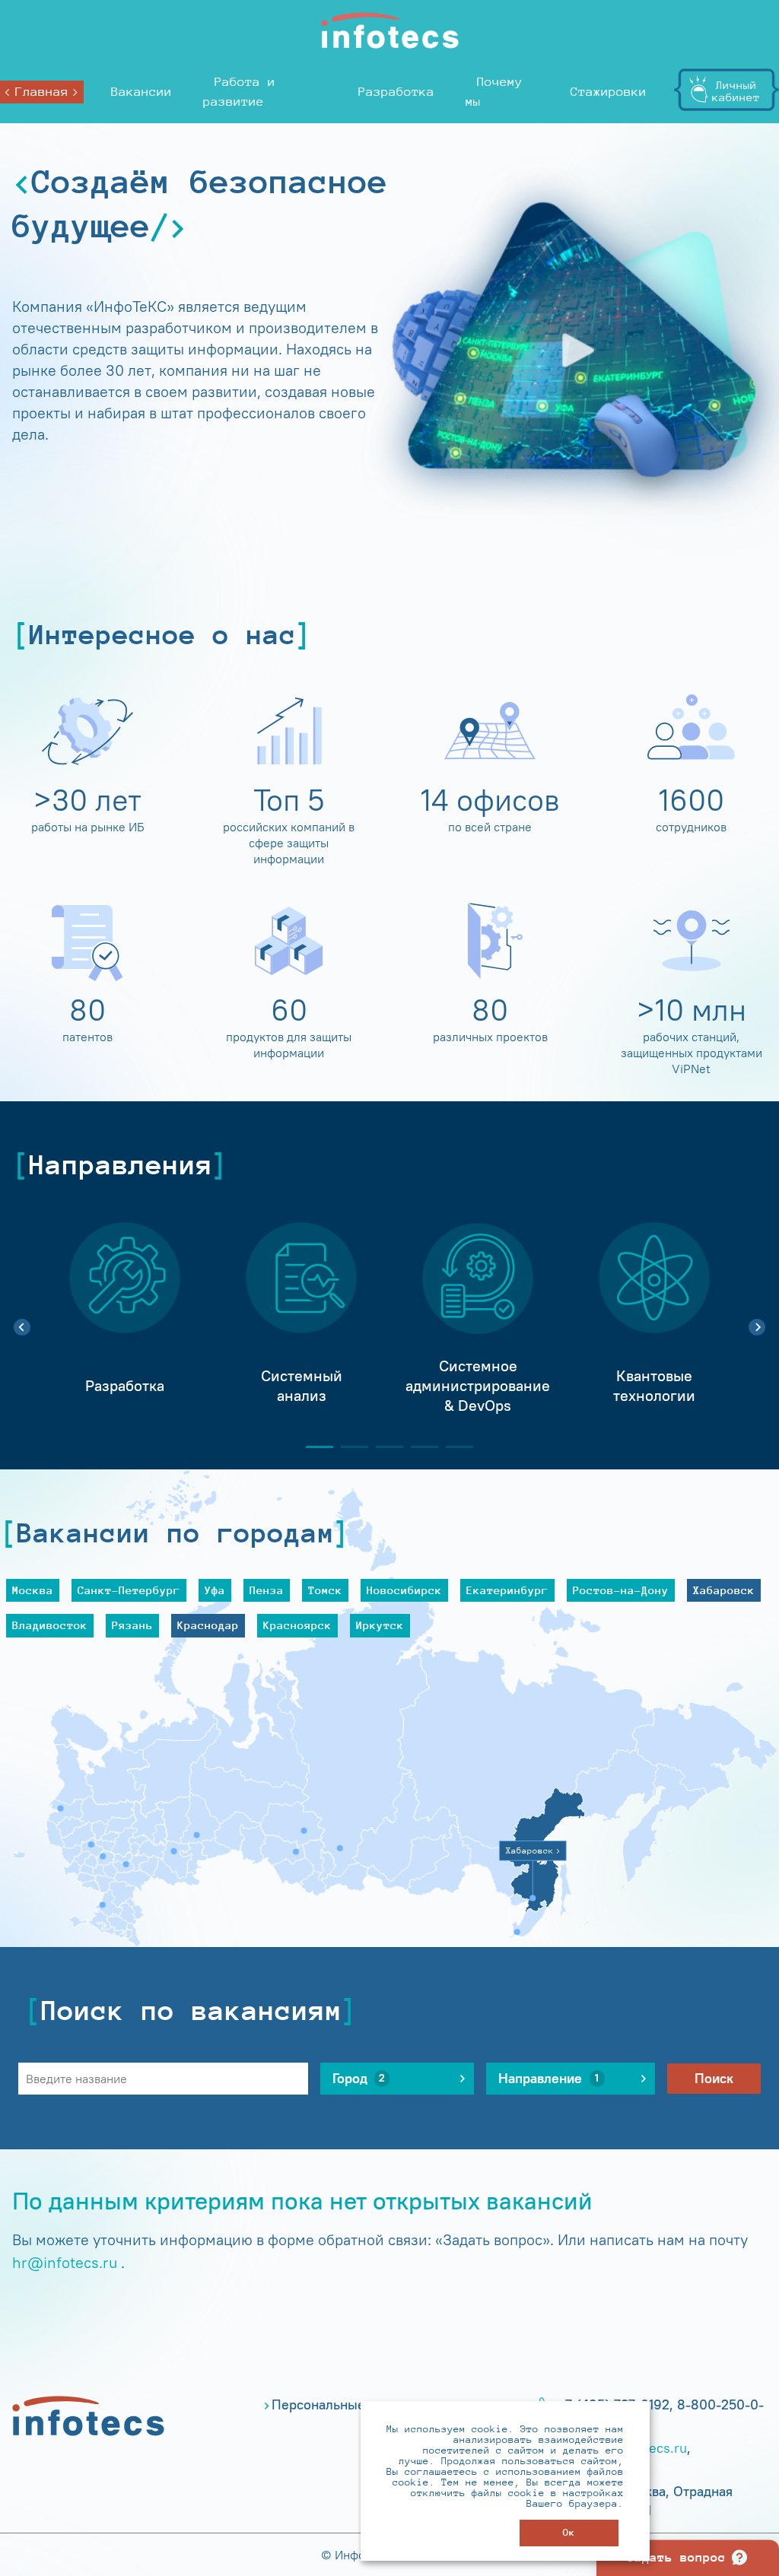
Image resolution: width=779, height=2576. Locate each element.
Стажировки (609, 92)
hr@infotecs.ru (65, 2262)
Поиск (714, 2079)
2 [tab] (348, 1447)
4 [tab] (418, 1447)
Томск (325, 1590)
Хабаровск (724, 1590)
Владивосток (50, 1625)
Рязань (132, 1625)
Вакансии (141, 92)
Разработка (396, 92)
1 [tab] (313, 1447)
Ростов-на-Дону (621, 1590)
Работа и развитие (239, 92)
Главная (42, 92)
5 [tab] (453, 1447)
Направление (548, 2079)
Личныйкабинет (736, 91)
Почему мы (494, 92)
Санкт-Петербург (129, 1590)
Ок (569, 2532)
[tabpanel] (125, 1319)
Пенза (267, 1590)
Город (359, 2079)
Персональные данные (344, 2405)
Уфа (215, 1590)
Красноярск (297, 1625)
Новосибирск (404, 1590)
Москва (33, 1590)
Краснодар (208, 1625)
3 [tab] (383, 1447)
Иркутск (380, 1625)
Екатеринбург (507, 1590)
